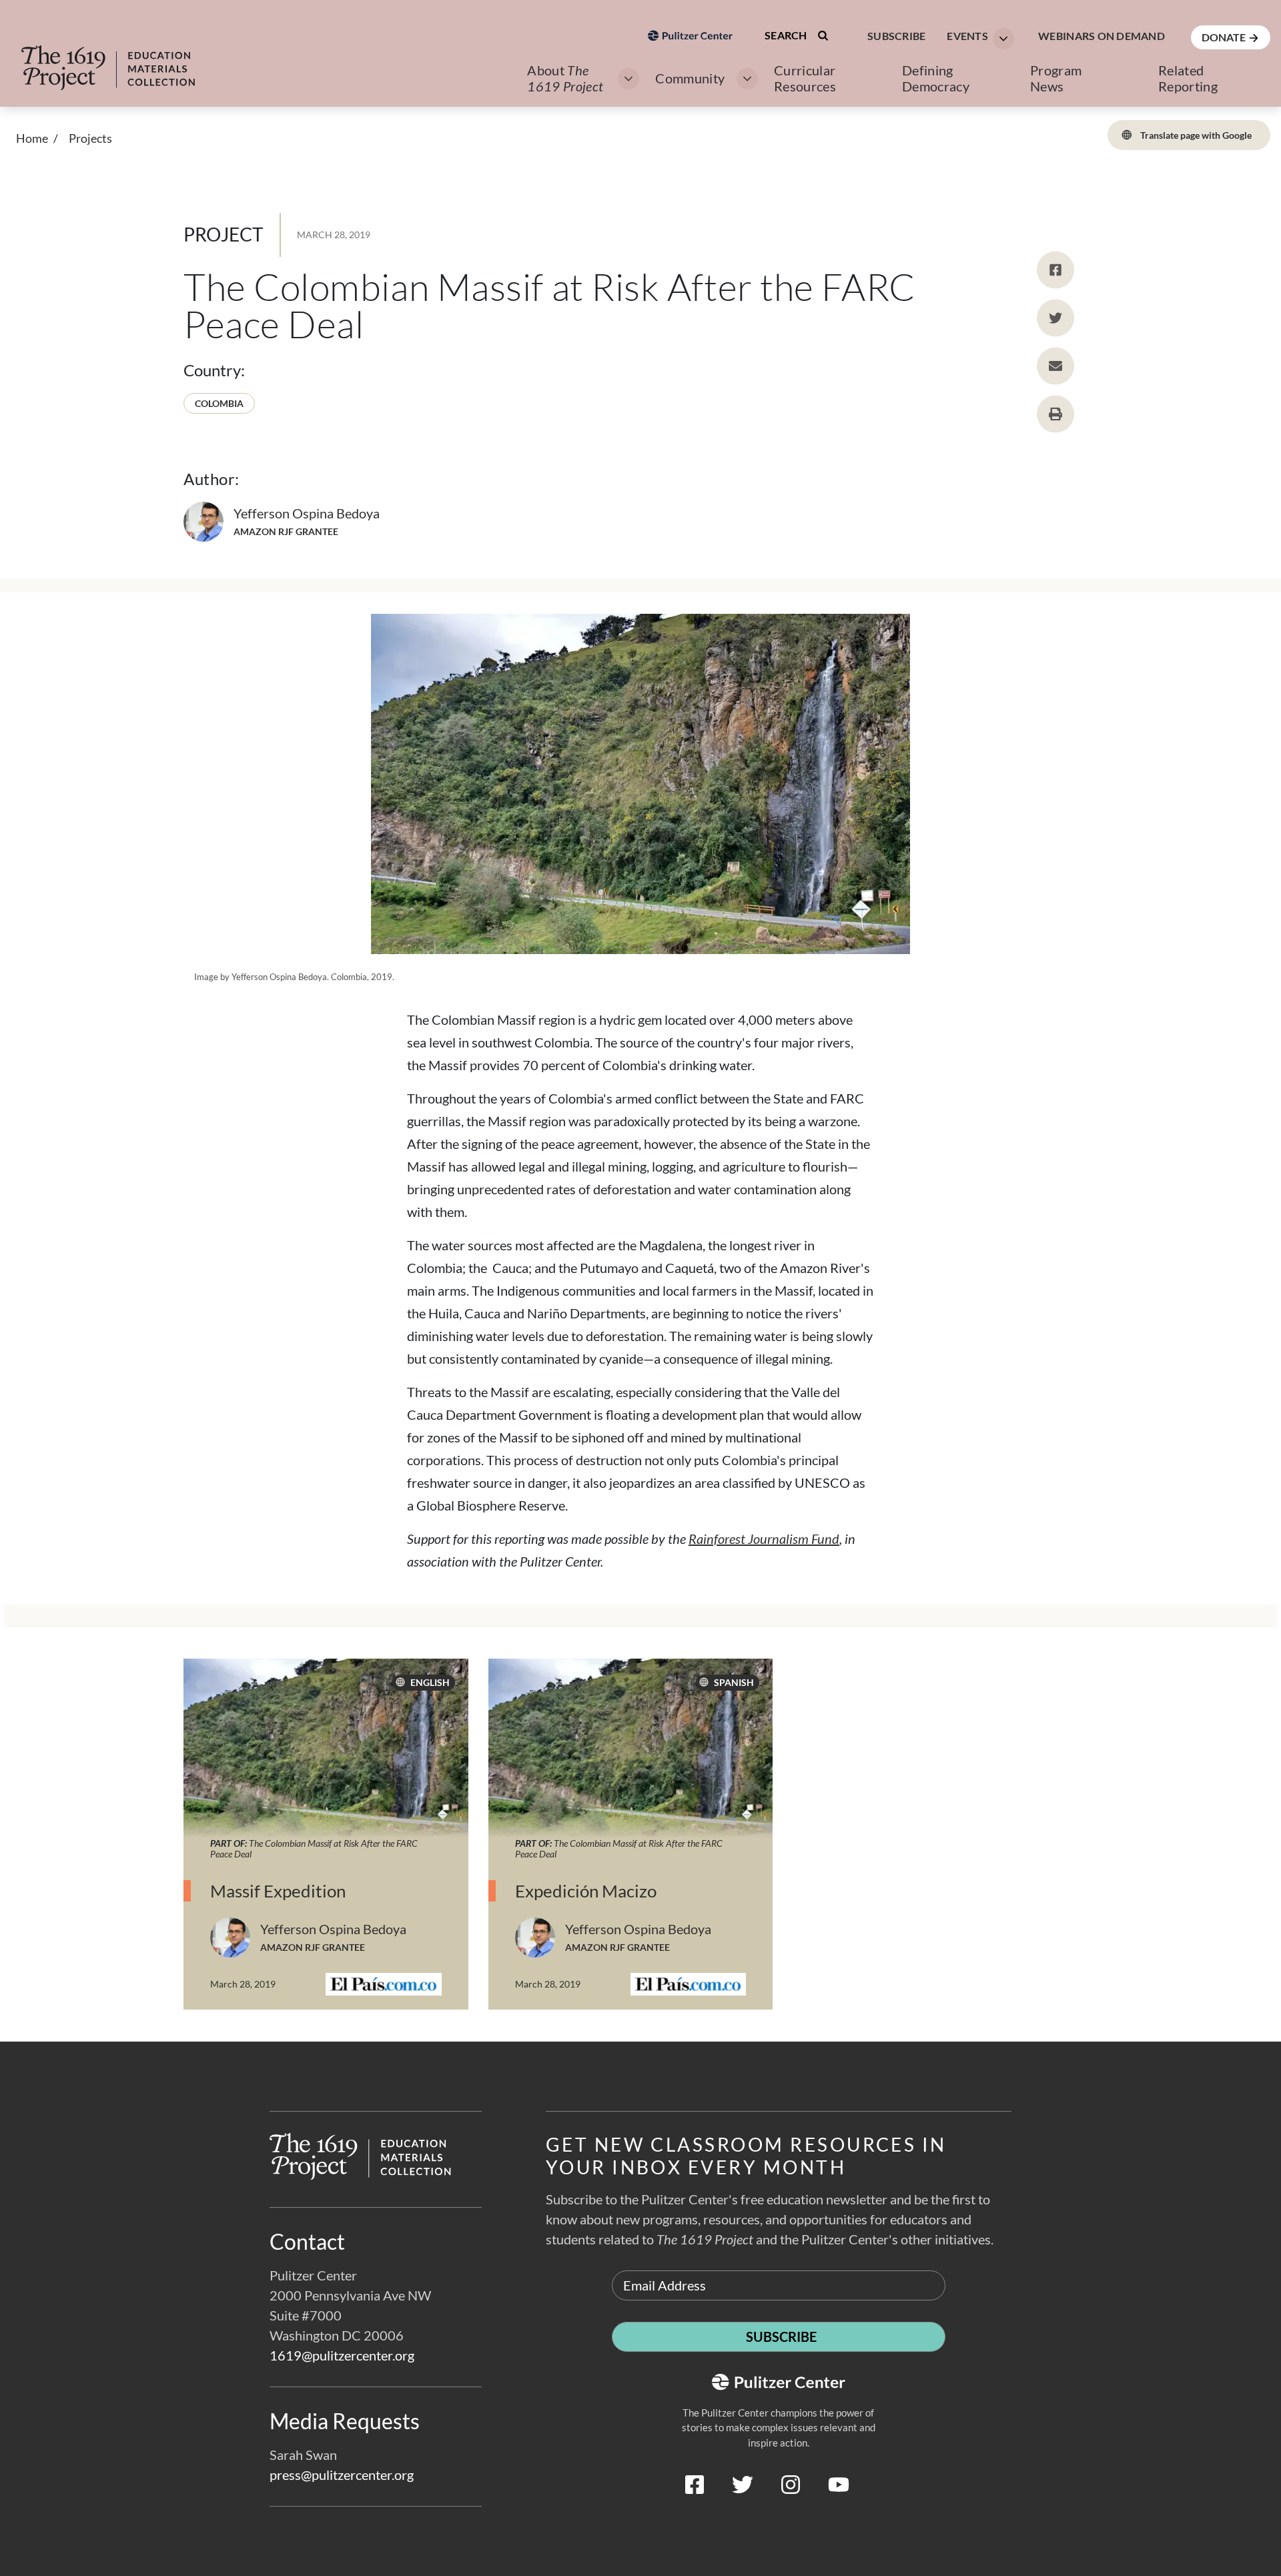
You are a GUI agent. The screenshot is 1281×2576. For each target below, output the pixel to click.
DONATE (1225, 37)
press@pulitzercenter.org (342, 2475)
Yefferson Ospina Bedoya (307, 513)
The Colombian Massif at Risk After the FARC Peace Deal (314, 1848)
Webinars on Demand (1102, 36)
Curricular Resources (805, 78)
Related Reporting (1188, 78)
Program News (1056, 78)
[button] (976, 37)
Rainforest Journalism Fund (764, 1539)
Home (32, 138)
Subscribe (896, 36)
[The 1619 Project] (121, 59)
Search (787, 35)
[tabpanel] (640, 1850)
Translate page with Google (1195, 135)
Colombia (219, 403)
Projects (90, 138)
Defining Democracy (936, 78)
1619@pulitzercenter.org (342, 2355)
